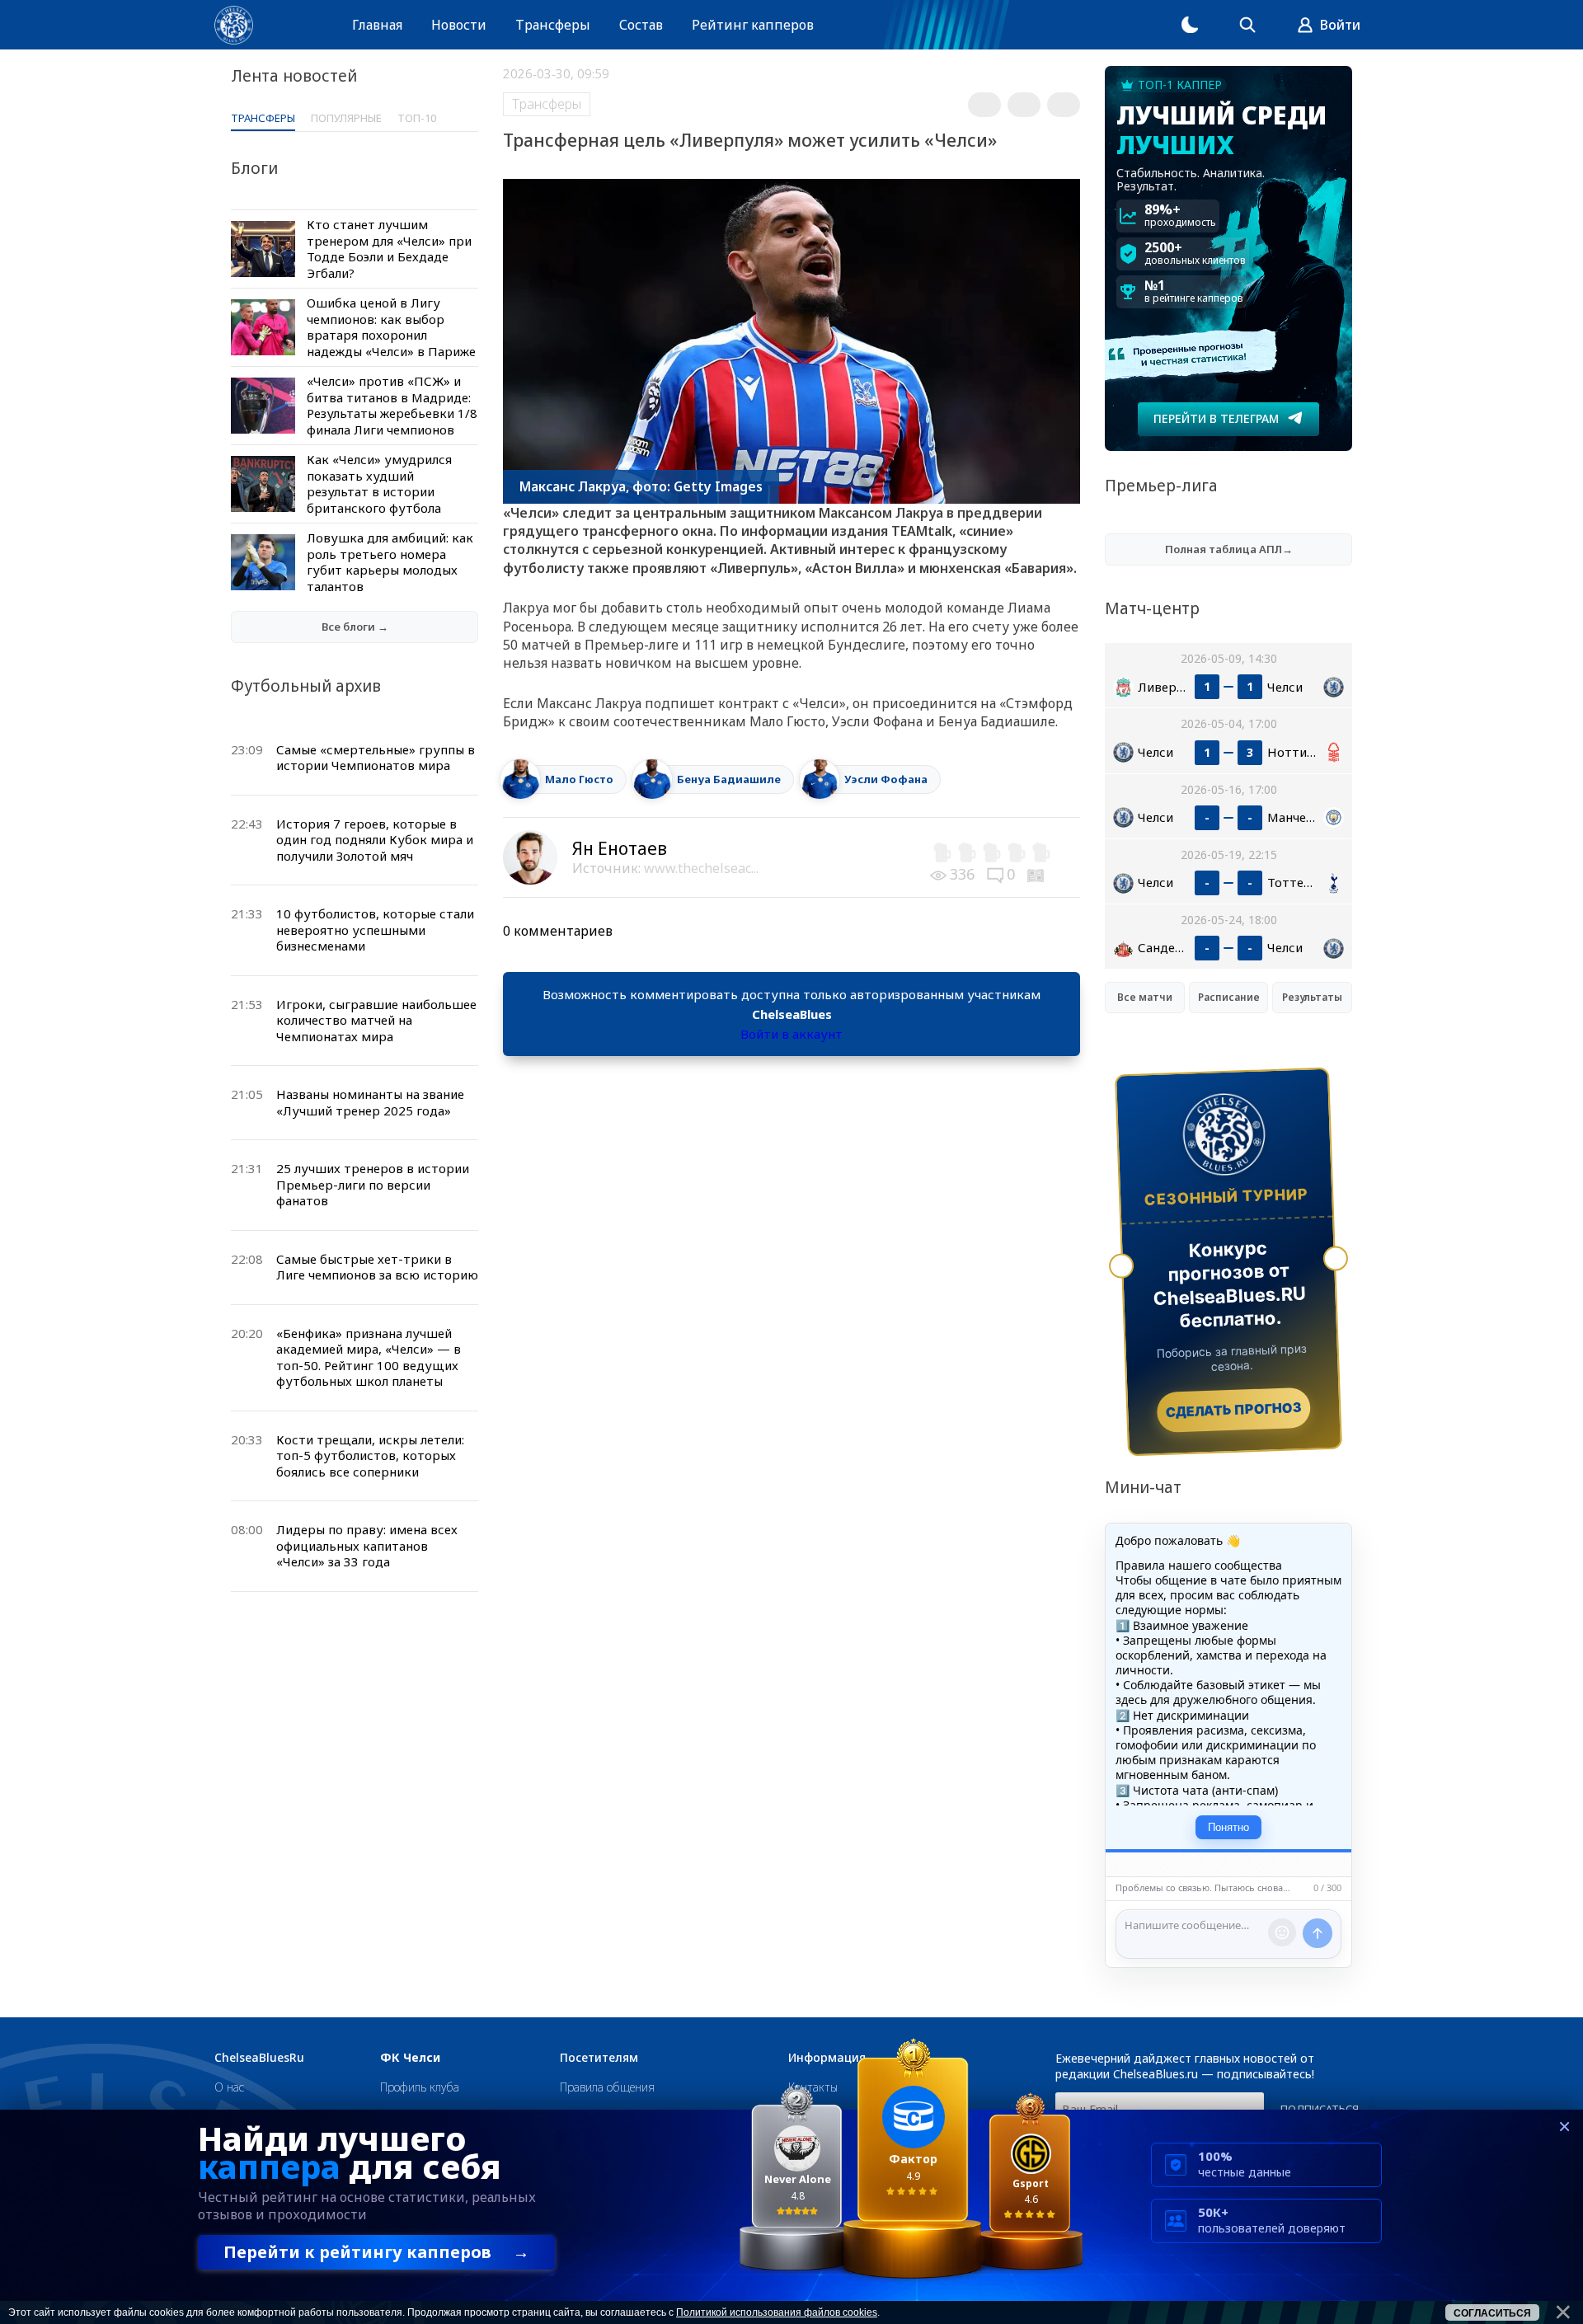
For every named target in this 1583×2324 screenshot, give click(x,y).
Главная (377, 25)
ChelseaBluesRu (259, 2058)
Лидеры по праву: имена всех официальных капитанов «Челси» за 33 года (367, 1545)
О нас (229, 2087)
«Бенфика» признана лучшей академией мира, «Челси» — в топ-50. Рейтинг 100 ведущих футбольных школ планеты (369, 1357)
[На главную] (234, 25)
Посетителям (599, 2058)
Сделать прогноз (1234, 1410)
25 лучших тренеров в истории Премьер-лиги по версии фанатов (373, 1184)
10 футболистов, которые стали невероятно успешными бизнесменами (375, 930)
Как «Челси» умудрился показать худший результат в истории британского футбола (379, 484)
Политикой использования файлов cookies (777, 2312)
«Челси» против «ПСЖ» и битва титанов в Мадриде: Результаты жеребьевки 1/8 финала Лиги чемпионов (392, 405)
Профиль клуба (420, 2087)
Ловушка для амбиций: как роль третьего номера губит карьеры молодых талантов (390, 562)
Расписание (1229, 997)
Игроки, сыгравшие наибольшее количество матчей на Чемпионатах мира (376, 1020)
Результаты (1312, 997)
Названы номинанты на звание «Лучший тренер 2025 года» (370, 1102)
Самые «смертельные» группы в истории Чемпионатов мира (376, 758)
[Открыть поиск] (1247, 25)
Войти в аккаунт (791, 1034)
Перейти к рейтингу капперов (376, 2252)
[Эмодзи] (1282, 1932)
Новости (459, 25)
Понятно (1228, 1827)
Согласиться (1492, 2313)
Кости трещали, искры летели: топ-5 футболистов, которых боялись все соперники (370, 1455)
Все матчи (1145, 997)
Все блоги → (355, 627)
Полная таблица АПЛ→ (1229, 549)
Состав (641, 25)
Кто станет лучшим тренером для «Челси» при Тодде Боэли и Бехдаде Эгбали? (389, 249)
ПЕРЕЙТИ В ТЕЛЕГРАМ (1216, 418)
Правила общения (607, 2087)
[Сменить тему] (1190, 25)
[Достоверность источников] (1037, 874)
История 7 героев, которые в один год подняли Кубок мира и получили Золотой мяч (375, 840)
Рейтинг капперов (753, 25)
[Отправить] (1318, 1933)
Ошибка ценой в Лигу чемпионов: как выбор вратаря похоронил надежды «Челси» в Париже (391, 327)
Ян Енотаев (620, 848)
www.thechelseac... (701, 868)
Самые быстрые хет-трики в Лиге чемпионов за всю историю (377, 1267)
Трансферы (553, 25)
